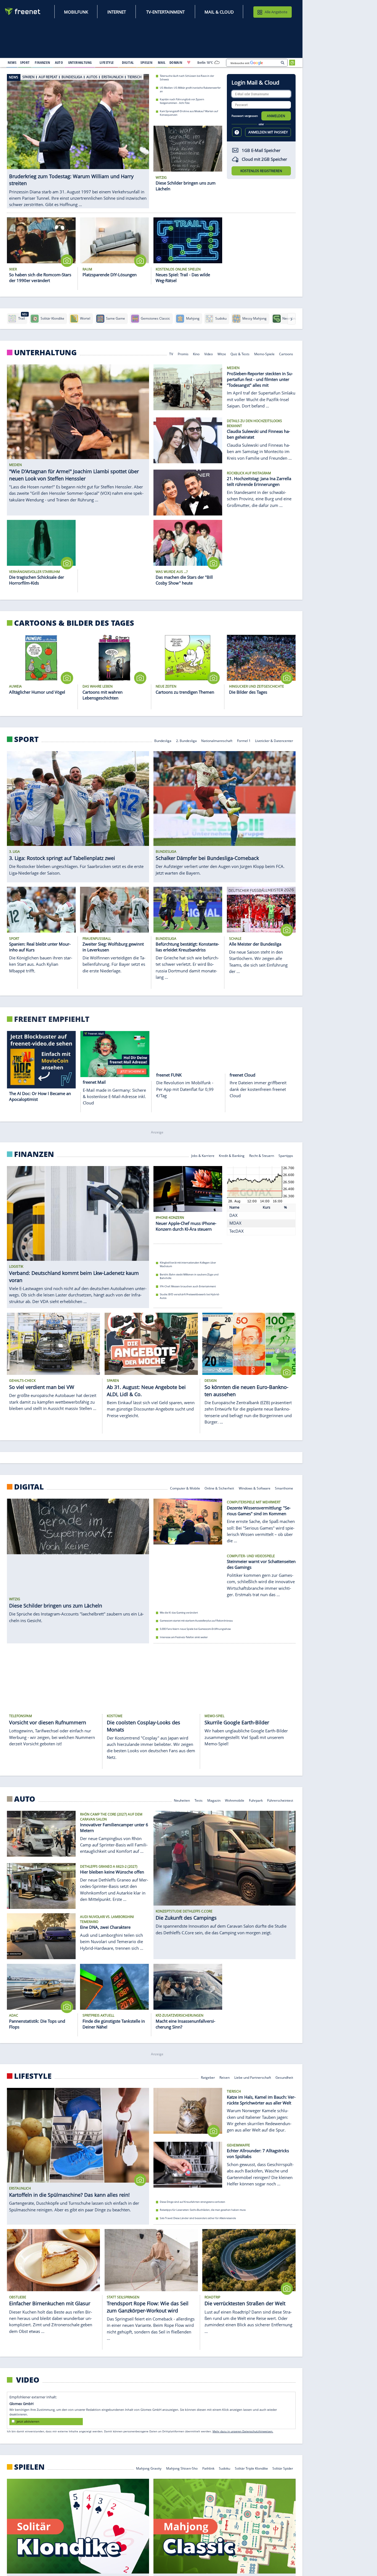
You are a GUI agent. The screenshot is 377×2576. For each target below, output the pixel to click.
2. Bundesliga (186, 740)
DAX (233, 1215)
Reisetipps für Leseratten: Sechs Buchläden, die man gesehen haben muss (203, 2210)
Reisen (225, 2077)
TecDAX (237, 1231)
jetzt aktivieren (28, 2421)
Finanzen (34, 1154)
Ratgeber (208, 2077)
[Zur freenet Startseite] (23, 11)
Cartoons (286, 353)
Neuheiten (182, 1800)
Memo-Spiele (264, 353)
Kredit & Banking (232, 1155)
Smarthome (284, 1488)
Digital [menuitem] (128, 62)
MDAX (235, 1223)
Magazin (214, 1800)
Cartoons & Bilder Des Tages (74, 623)
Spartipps (286, 1155)
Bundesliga (163, 740)
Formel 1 (244, 740)
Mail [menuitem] (162, 62)
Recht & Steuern (262, 1155)
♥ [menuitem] (189, 62)
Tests (199, 1800)
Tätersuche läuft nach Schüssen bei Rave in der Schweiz (187, 78)
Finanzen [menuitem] (42, 62)
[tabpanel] (78, 135)
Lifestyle (33, 2076)
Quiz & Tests (240, 353)
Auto (25, 1799)
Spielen (29, 2467)
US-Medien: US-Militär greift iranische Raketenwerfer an (190, 89)
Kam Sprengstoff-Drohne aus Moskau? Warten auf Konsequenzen (189, 113)
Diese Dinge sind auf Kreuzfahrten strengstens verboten (193, 2202)
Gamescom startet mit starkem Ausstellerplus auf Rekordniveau (196, 1621)
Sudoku (225, 2468)
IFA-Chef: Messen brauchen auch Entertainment (188, 1286)
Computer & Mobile (185, 1488)
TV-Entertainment (165, 12)
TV (171, 353)
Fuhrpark (256, 1800)
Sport (26, 739)
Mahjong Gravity (149, 2468)
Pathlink (208, 2468)
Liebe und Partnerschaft (253, 2077)
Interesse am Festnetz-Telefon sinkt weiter (184, 1637)
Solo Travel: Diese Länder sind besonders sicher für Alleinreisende (198, 2218)
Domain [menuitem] (176, 62)
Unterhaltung (45, 352)
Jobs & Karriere (203, 1155)
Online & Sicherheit (219, 1488)
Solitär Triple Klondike (251, 2468)
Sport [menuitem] (25, 62)
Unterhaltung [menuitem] (80, 62)
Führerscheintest (280, 1800)
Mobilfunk (76, 12)
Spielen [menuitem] (146, 62)
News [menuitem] (12, 62)
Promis (183, 353)
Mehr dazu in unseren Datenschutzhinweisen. (243, 2431)
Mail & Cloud (219, 12)
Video (209, 353)
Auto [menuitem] (59, 62)
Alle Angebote (276, 12)
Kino (196, 353)
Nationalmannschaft (217, 740)
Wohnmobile (235, 1800)
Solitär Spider (283, 2468)
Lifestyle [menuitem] (107, 62)
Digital (29, 1487)
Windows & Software (255, 1488)
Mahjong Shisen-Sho (182, 2468)
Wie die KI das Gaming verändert (179, 1613)
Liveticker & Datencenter (274, 740)
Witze (222, 353)
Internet (117, 12)
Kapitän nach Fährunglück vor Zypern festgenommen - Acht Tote (182, 101)
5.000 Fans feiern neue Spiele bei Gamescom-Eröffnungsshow (195, 1629)
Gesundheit (284, 2077)
